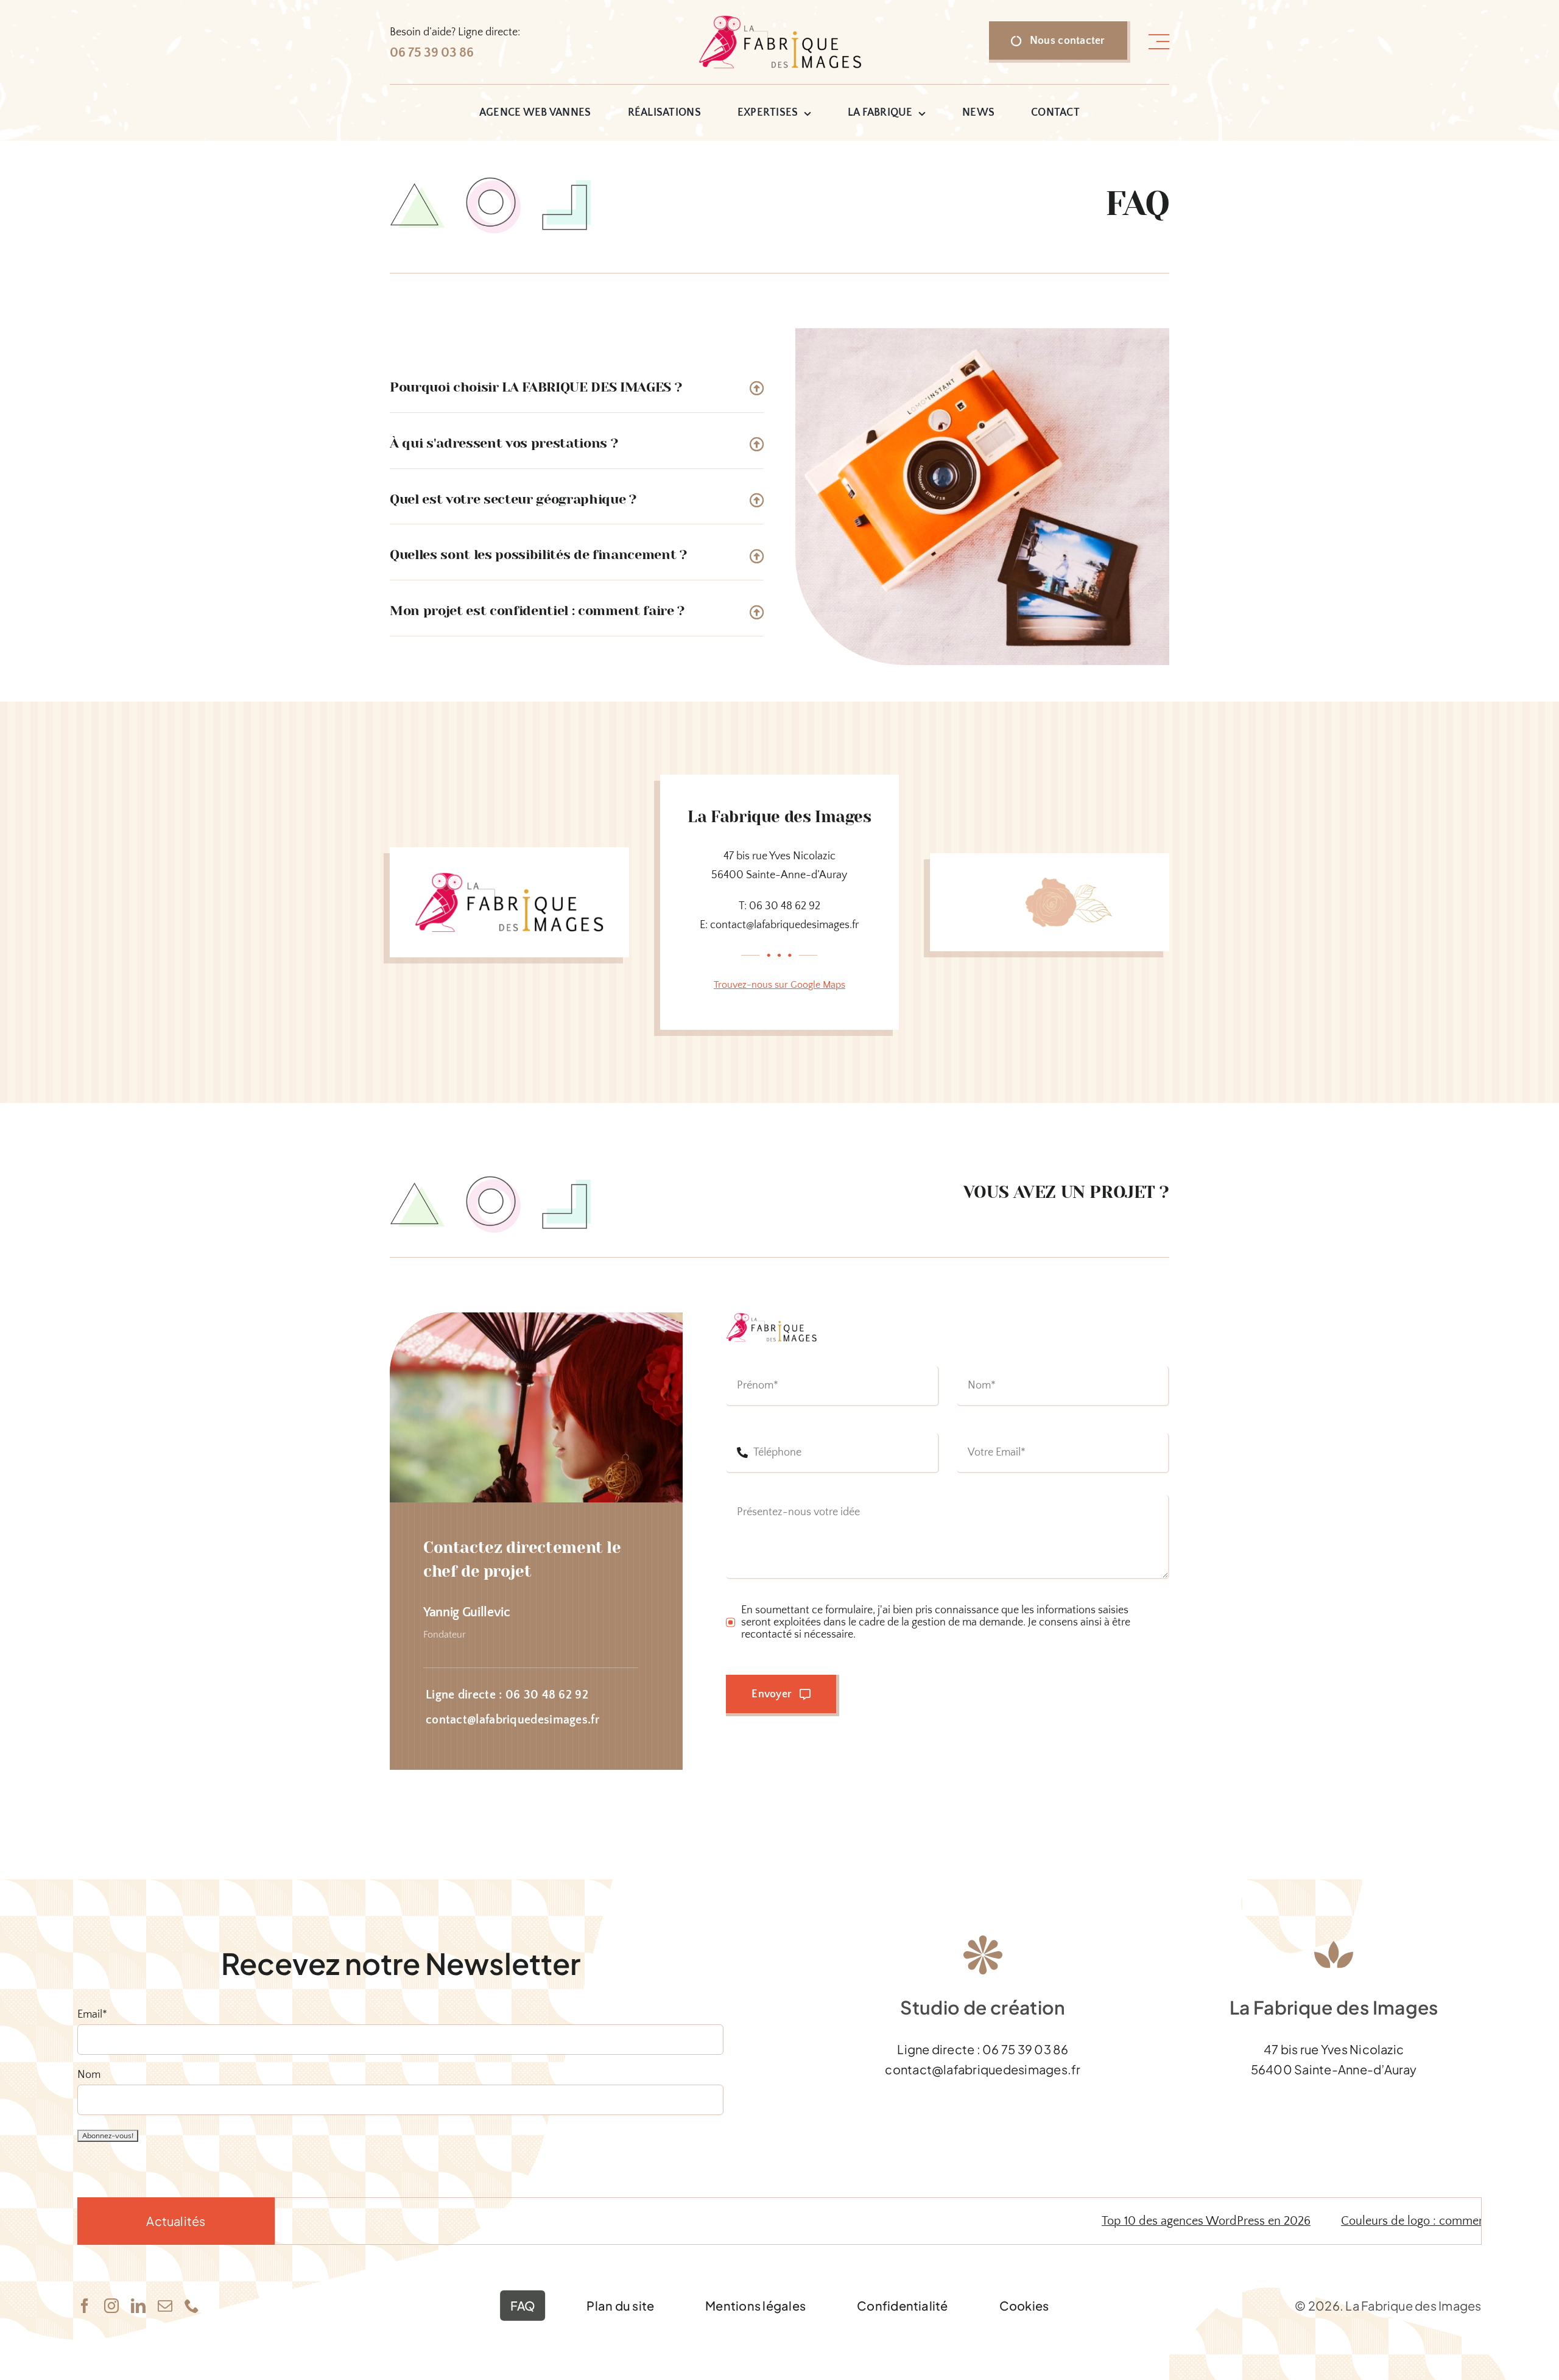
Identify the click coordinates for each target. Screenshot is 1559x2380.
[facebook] (85, 2306)
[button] (577, 388)
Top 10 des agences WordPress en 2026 (1109, 2221)
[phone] (192, 2306)
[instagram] (111, 2306)
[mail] (165, 2306)
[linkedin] (138, 2306)
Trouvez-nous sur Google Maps (779, 985)
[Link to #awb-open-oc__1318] (1159, 42)
